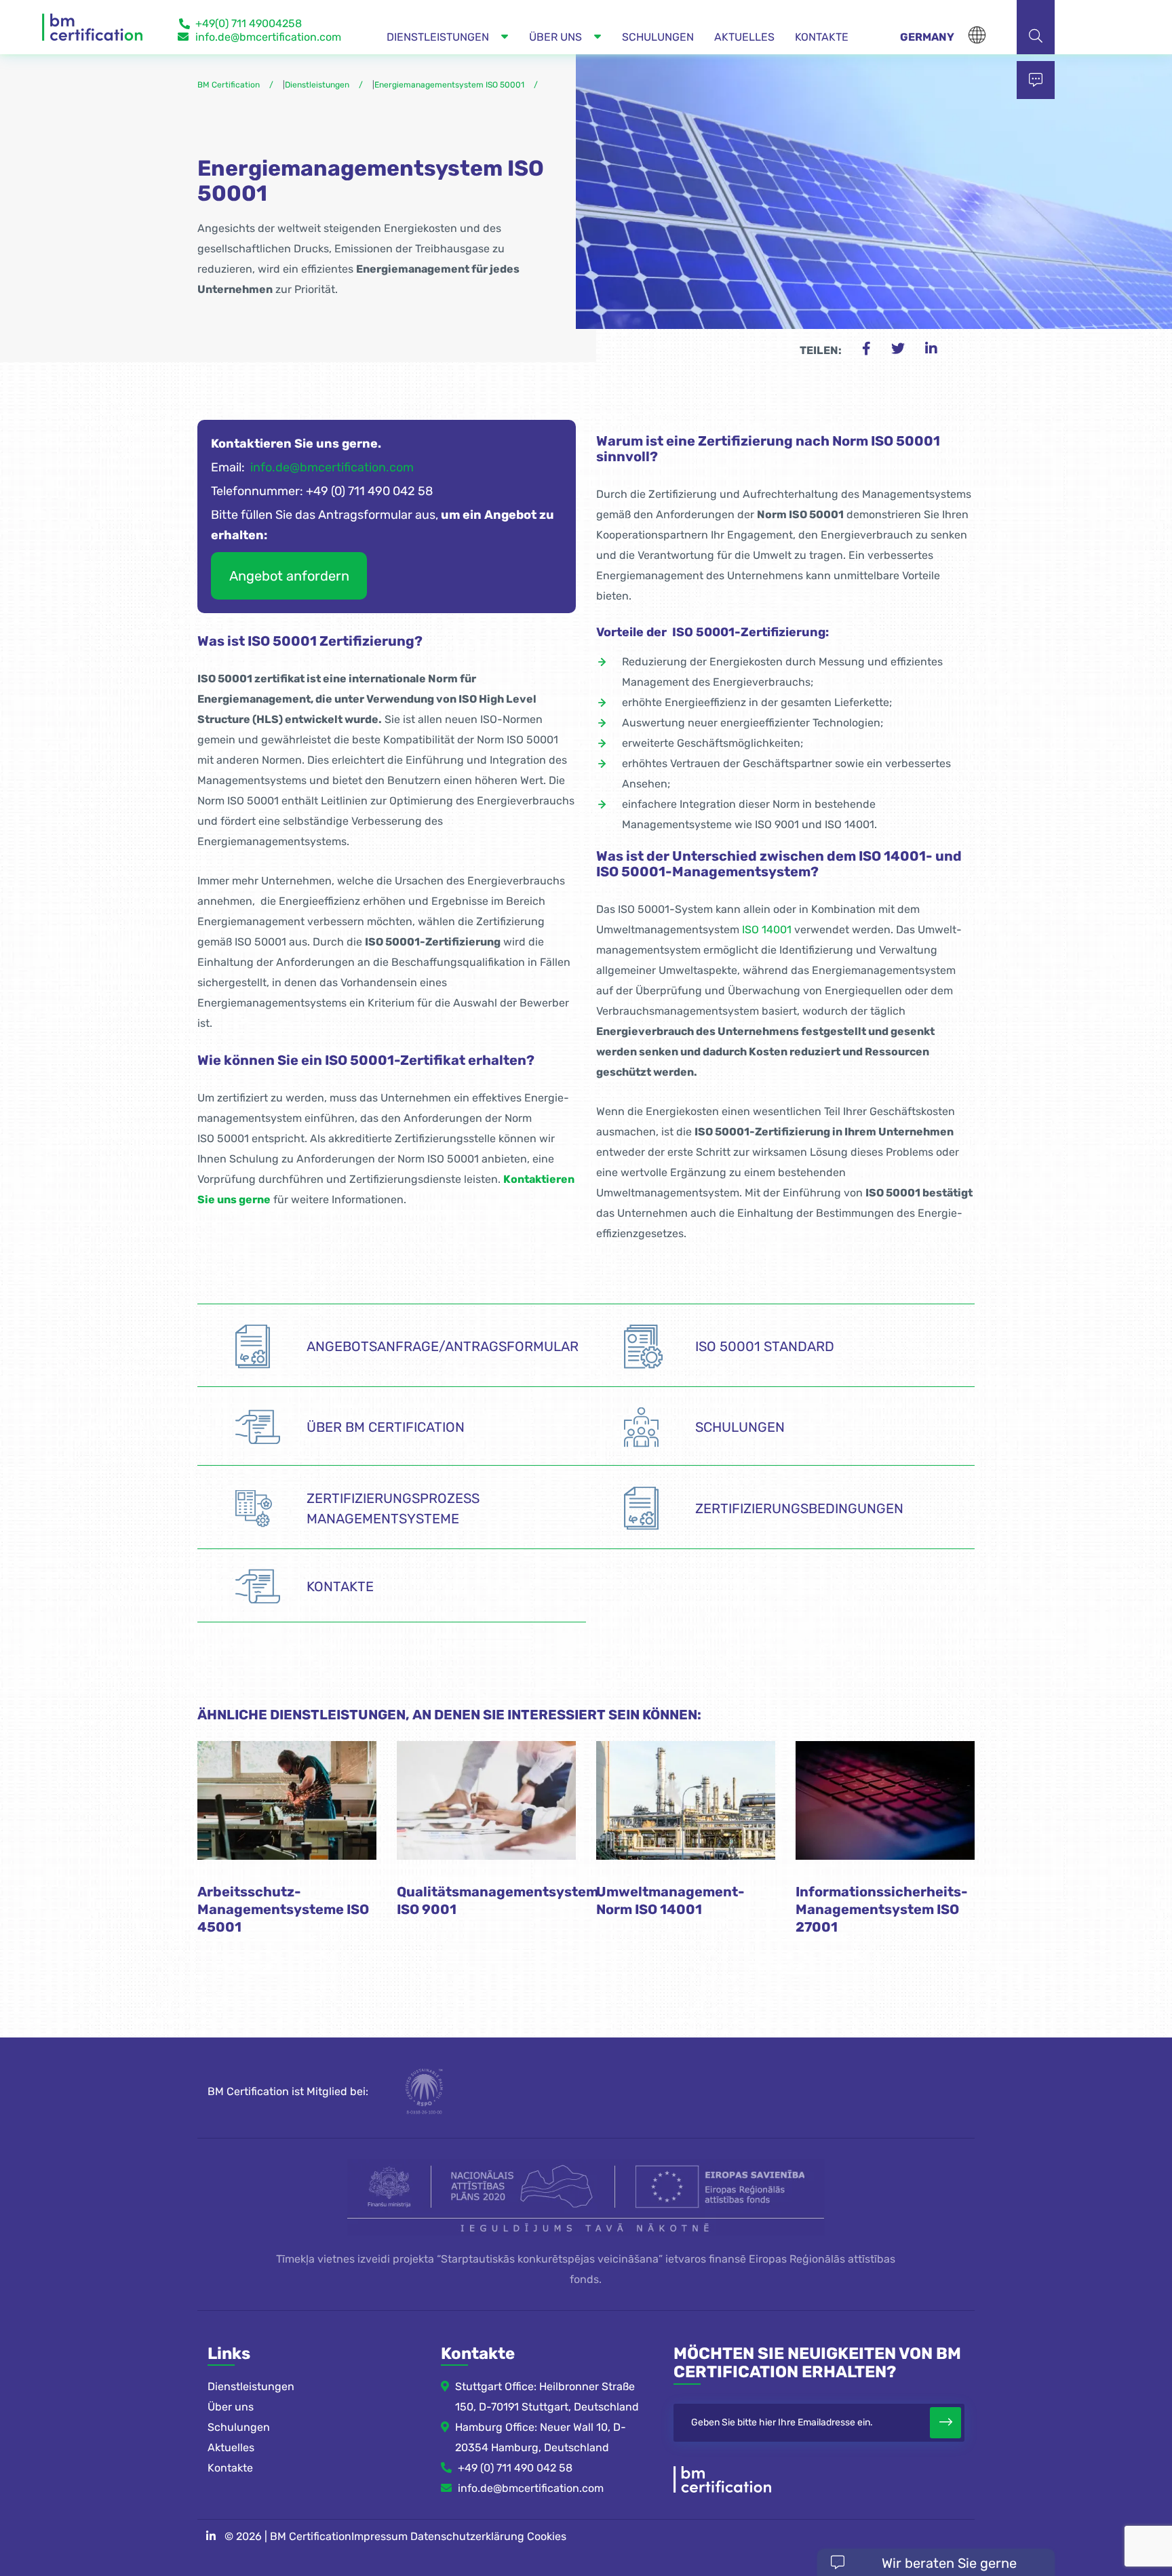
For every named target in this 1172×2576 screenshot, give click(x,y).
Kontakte (230, 2468)
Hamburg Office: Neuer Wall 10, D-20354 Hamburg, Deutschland (541, 2437)
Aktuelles (231, 2447)
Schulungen (239, 2427)
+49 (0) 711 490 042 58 (515, 2468)
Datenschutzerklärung (467, 2536)
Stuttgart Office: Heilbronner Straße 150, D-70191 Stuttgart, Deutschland (547, 2397)
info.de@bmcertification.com (268, 37)
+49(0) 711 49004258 (249, 23)
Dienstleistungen (251, 2386)
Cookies (547, 2536)
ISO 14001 (767, 930)
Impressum (379, 2536)
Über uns (231, 2407)
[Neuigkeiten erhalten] (945, 2423)
